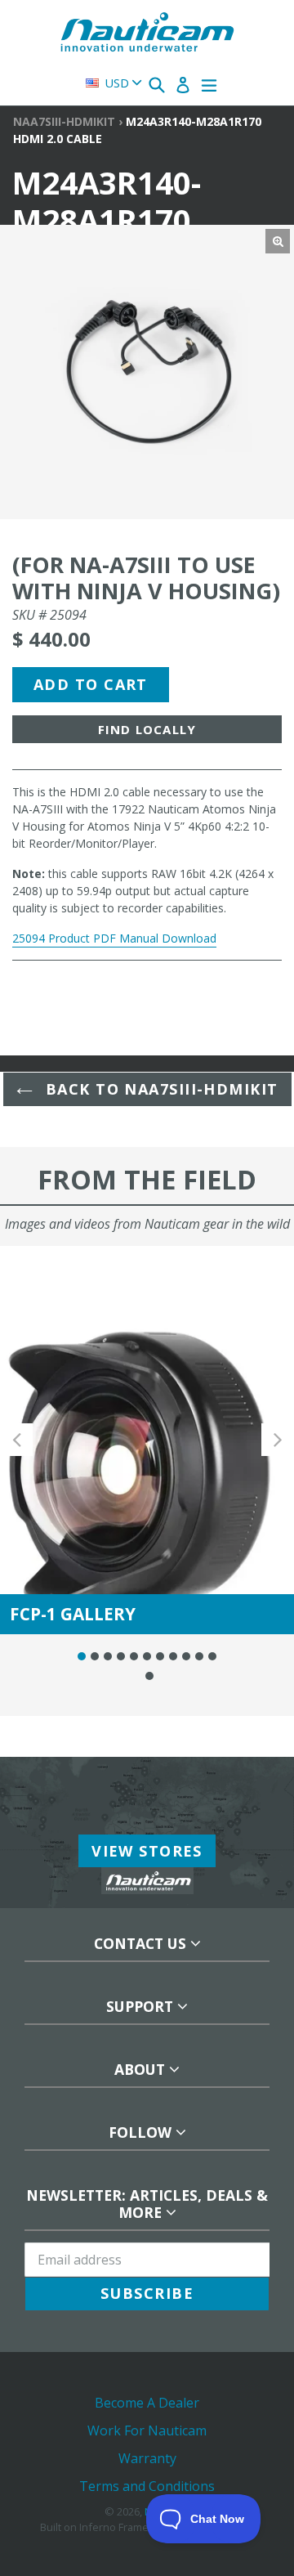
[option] (147, 1440)
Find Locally (147, 729)
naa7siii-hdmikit (64, 121)
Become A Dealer (147, 2403)
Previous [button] (16, 1440)
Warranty (147, 2458)
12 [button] (149, 1676)
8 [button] (173, 1656)
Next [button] (278, 1440)
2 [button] (95, 1656)
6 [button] (147, 1656)
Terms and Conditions (147, 2486)
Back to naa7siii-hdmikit (160, 1089)
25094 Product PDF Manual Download (114, 938)
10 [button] (199, 1656)
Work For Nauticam (147, 2430)
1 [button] (82, 1656)
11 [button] (212, 1656)
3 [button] (108, 1656)
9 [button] (186, 1656)
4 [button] (121, 1656)
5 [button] (134, 1656)
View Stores (147, 1851)
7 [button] (160, 1656)
